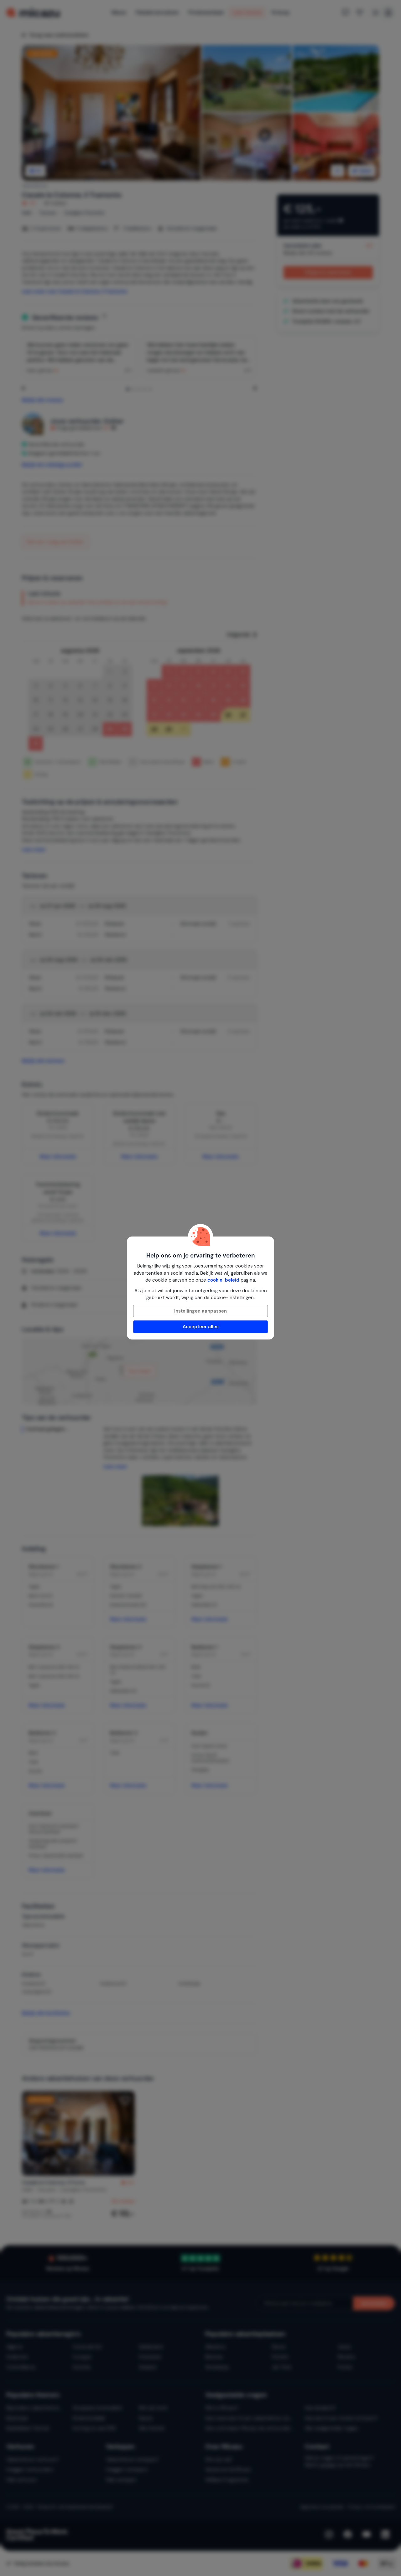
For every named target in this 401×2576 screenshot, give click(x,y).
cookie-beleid (223, 1280)
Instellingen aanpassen (200, 1311)
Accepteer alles (201, 1327)
